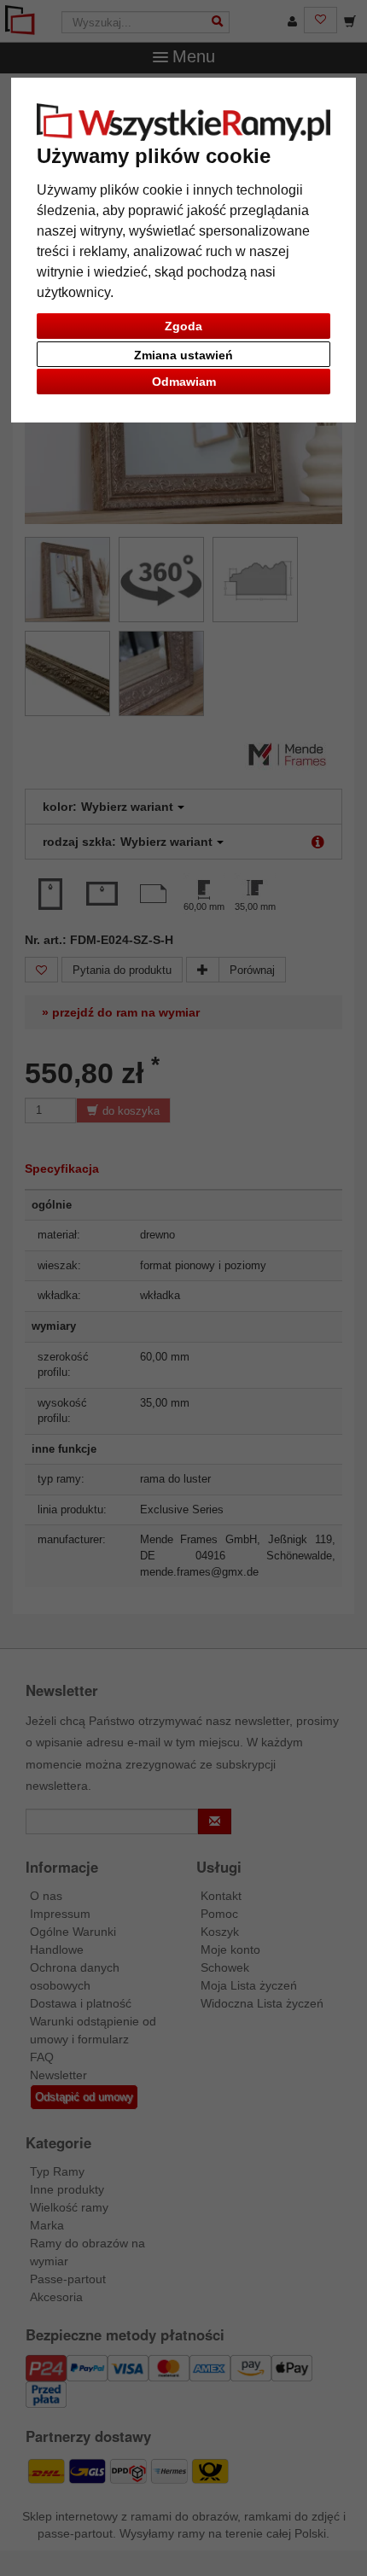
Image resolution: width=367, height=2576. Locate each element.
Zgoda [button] (183, 326)
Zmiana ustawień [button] (183, 355)
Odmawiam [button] (184, 382)
